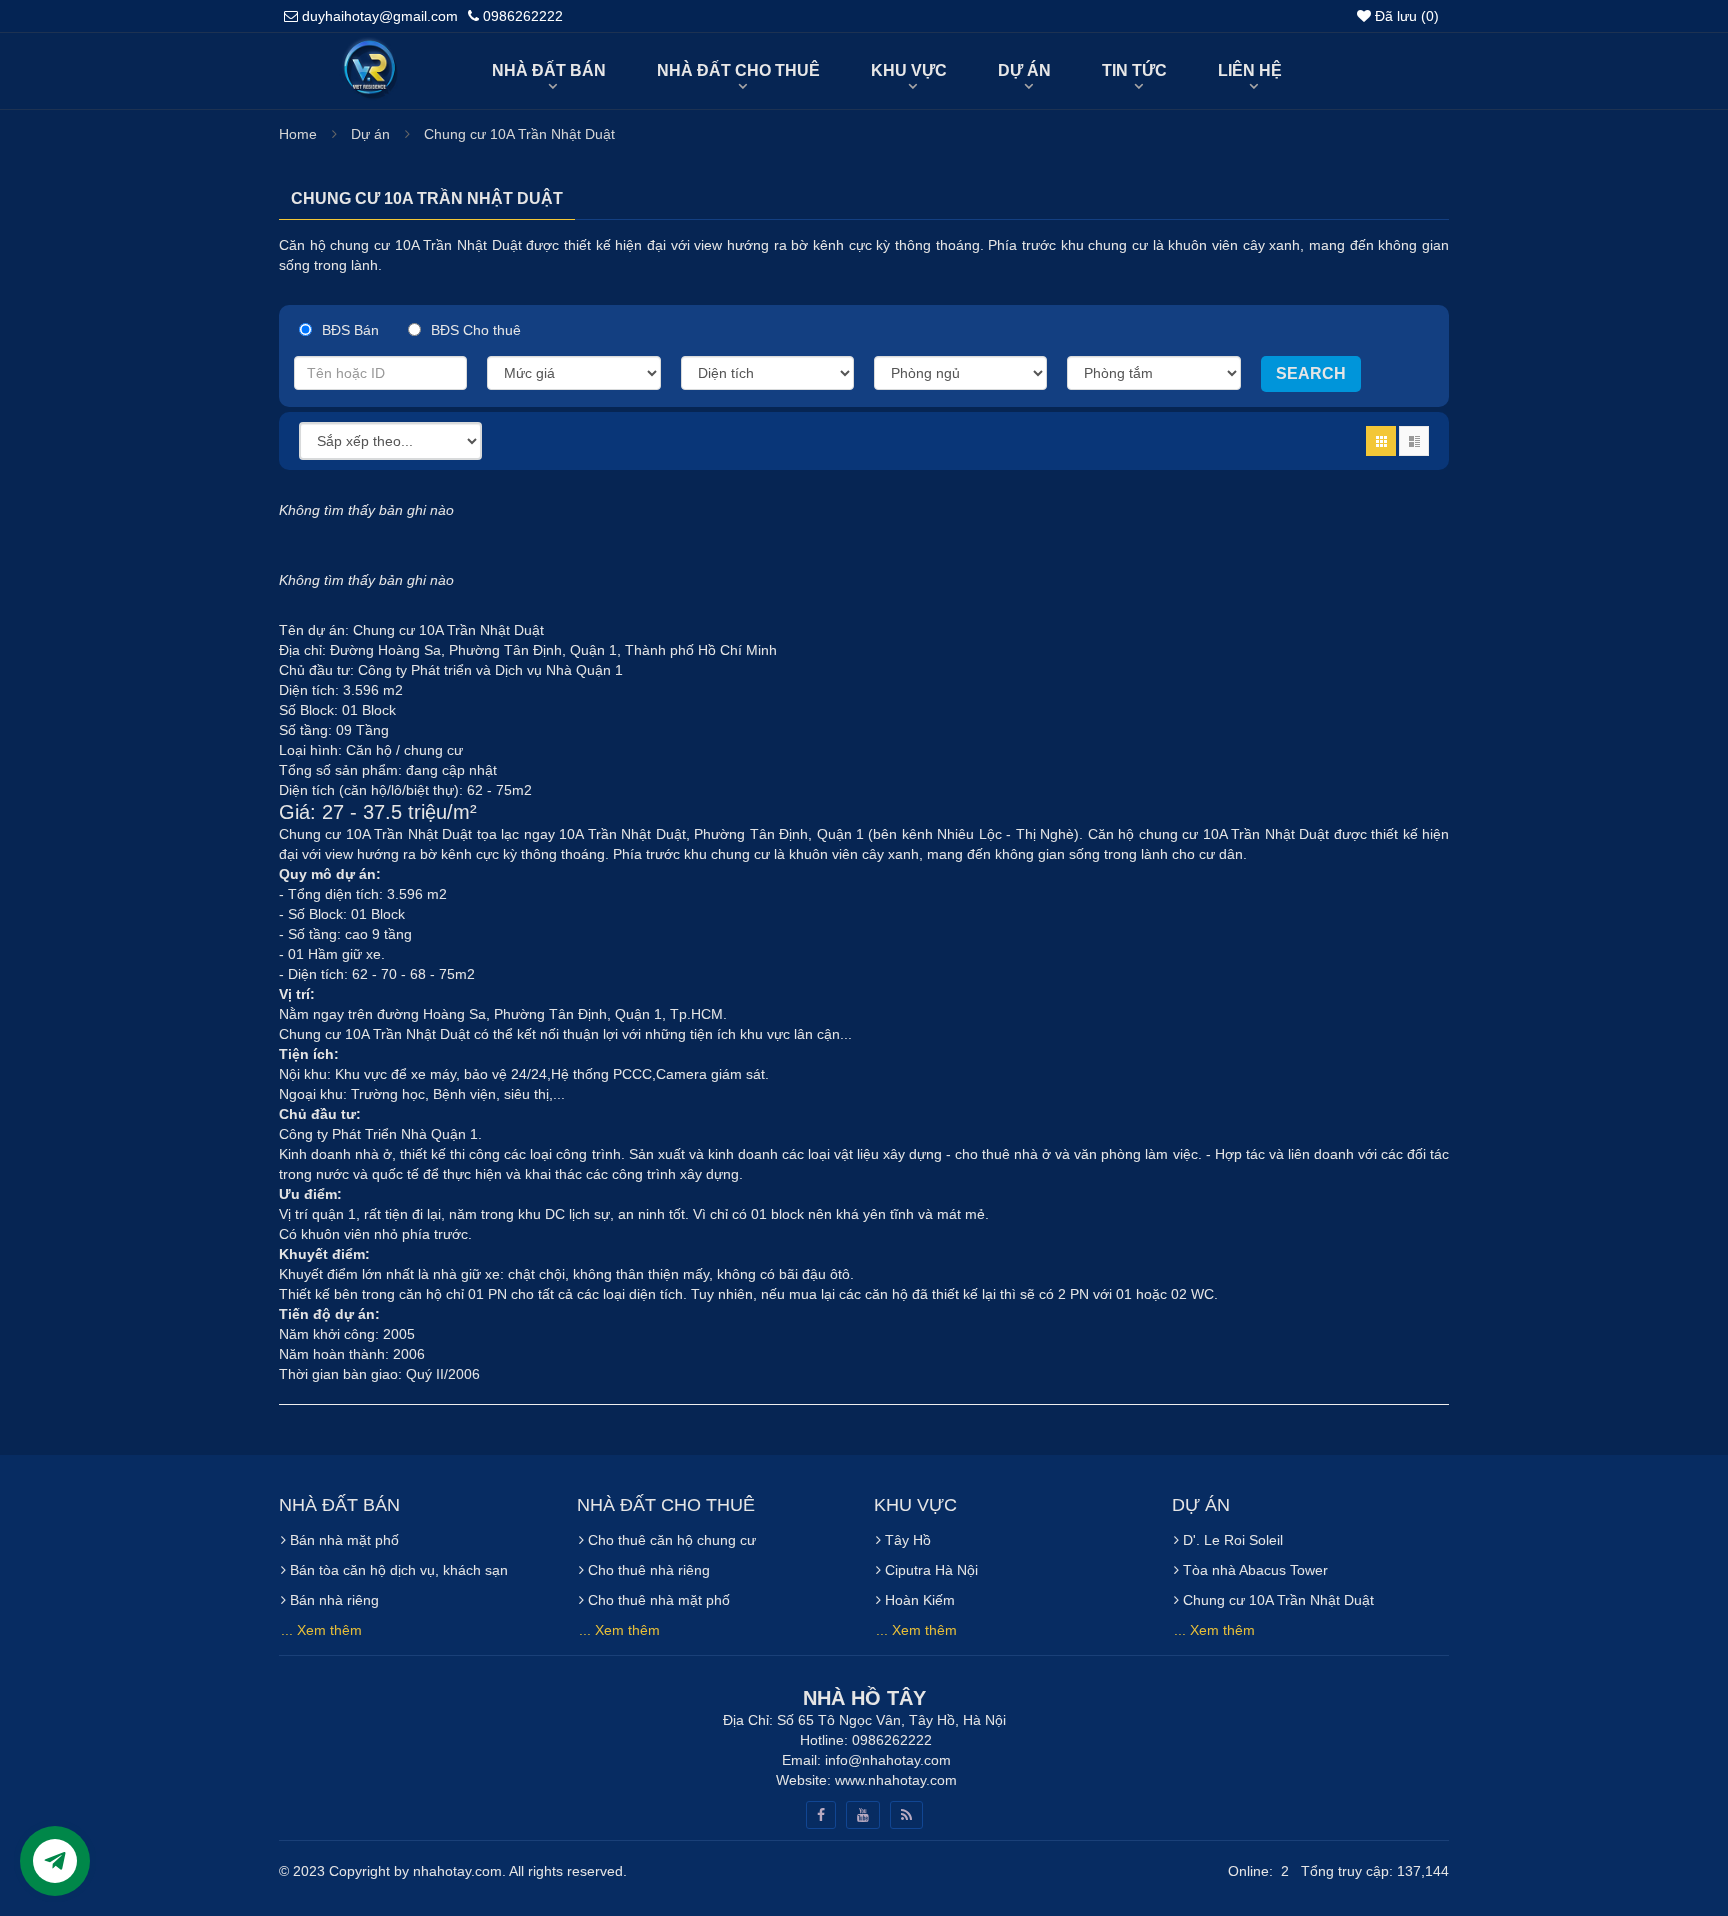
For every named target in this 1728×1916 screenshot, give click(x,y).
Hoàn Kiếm (918, 1600)
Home (298, 134)
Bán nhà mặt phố (342, 1540)
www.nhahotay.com (896, 1780)
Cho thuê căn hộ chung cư (670, 1540)
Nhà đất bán (549, 70)
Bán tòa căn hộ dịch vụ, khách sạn (397, 1570)
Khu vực (909, 70)
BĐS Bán (350, 330)
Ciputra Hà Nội (929, 1570)
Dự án (1024, 70)
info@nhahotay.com (888, 1760)
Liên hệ (1250, 70)
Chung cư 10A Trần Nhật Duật (519, 134)
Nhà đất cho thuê (738, 70)
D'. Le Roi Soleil (1231, 1540)
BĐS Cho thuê (476, 330)
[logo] (368, 47)
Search (1311, 373)
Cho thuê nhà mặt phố (657, 1600)
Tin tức (1134, 70)
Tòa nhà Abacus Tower (1253, 1570)
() (1407, 16)
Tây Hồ (906, 1540)
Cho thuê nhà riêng (647, 1570)
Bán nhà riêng (332, 1600)
